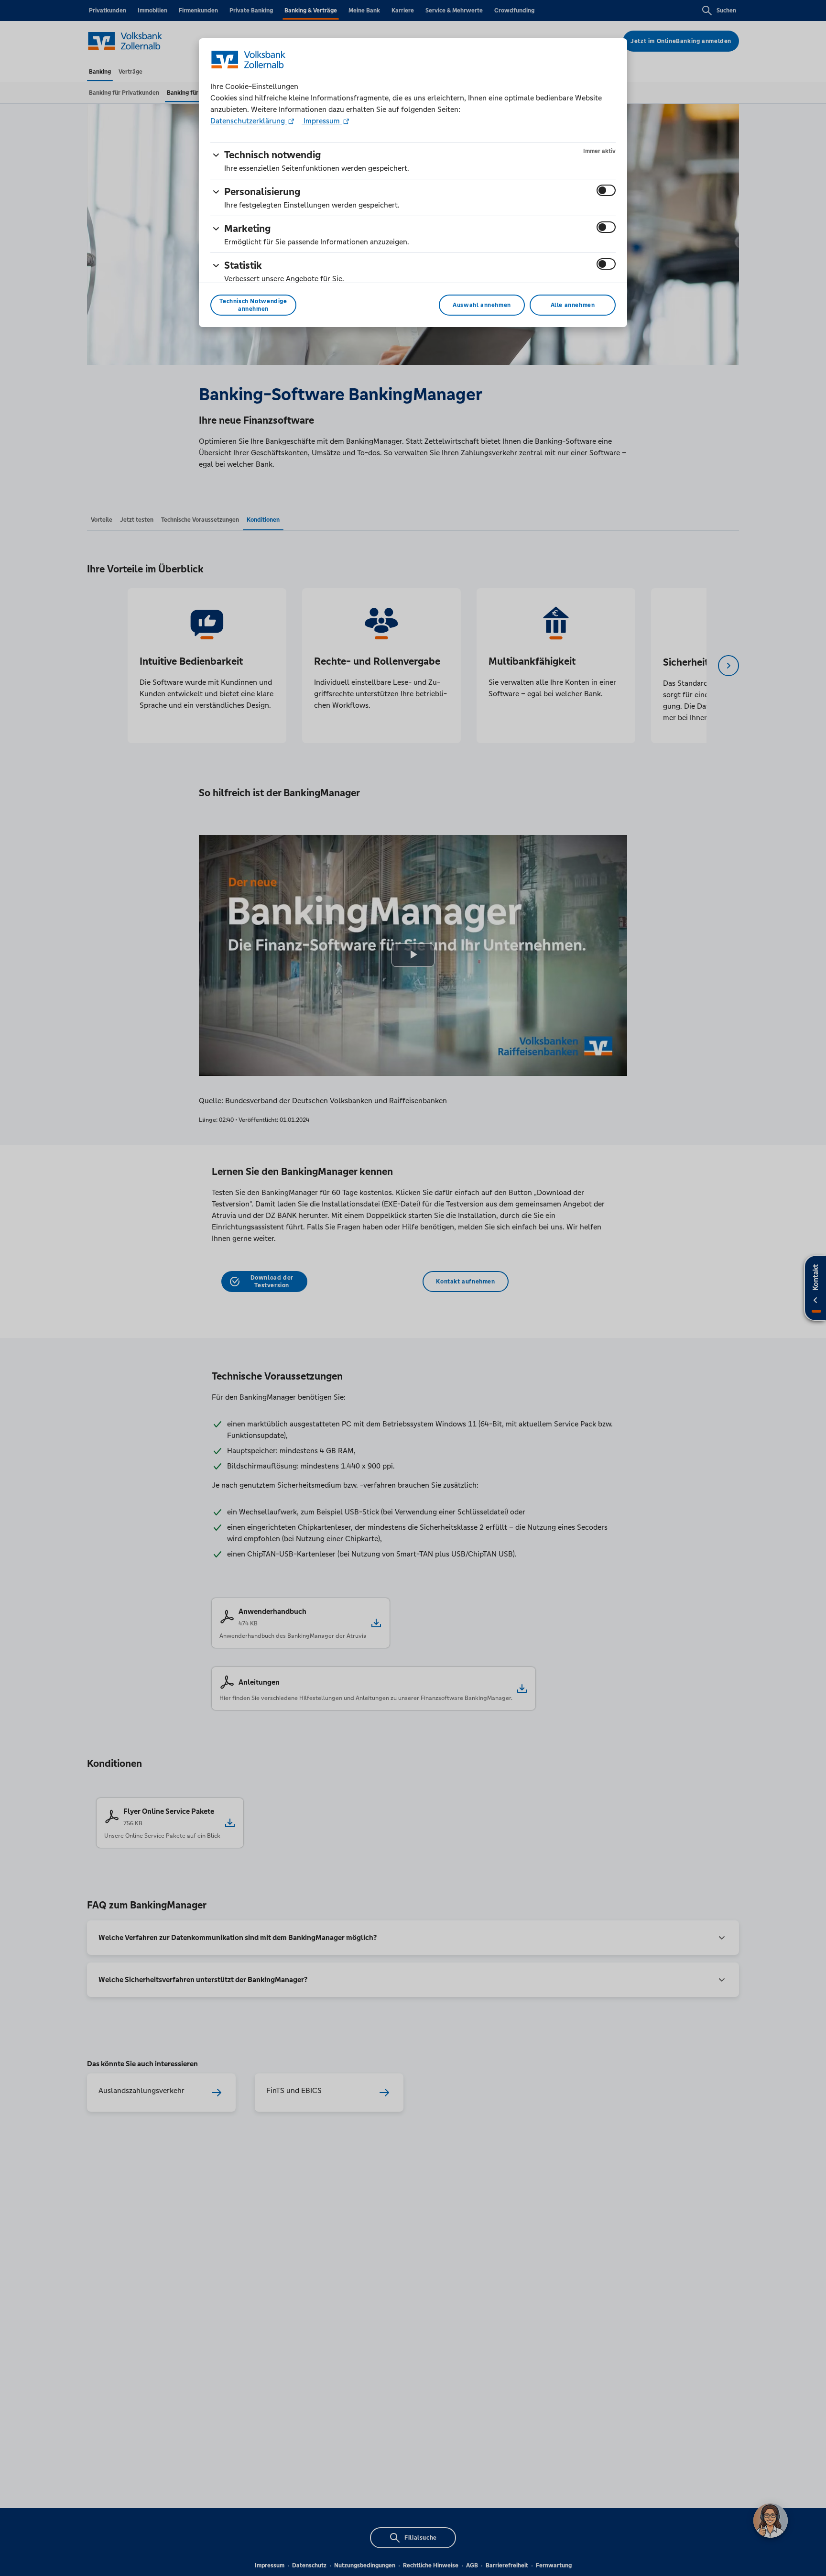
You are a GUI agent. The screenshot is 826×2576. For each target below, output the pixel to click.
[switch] (606, 190)
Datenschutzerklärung (249, 121)
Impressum (322, 121)
